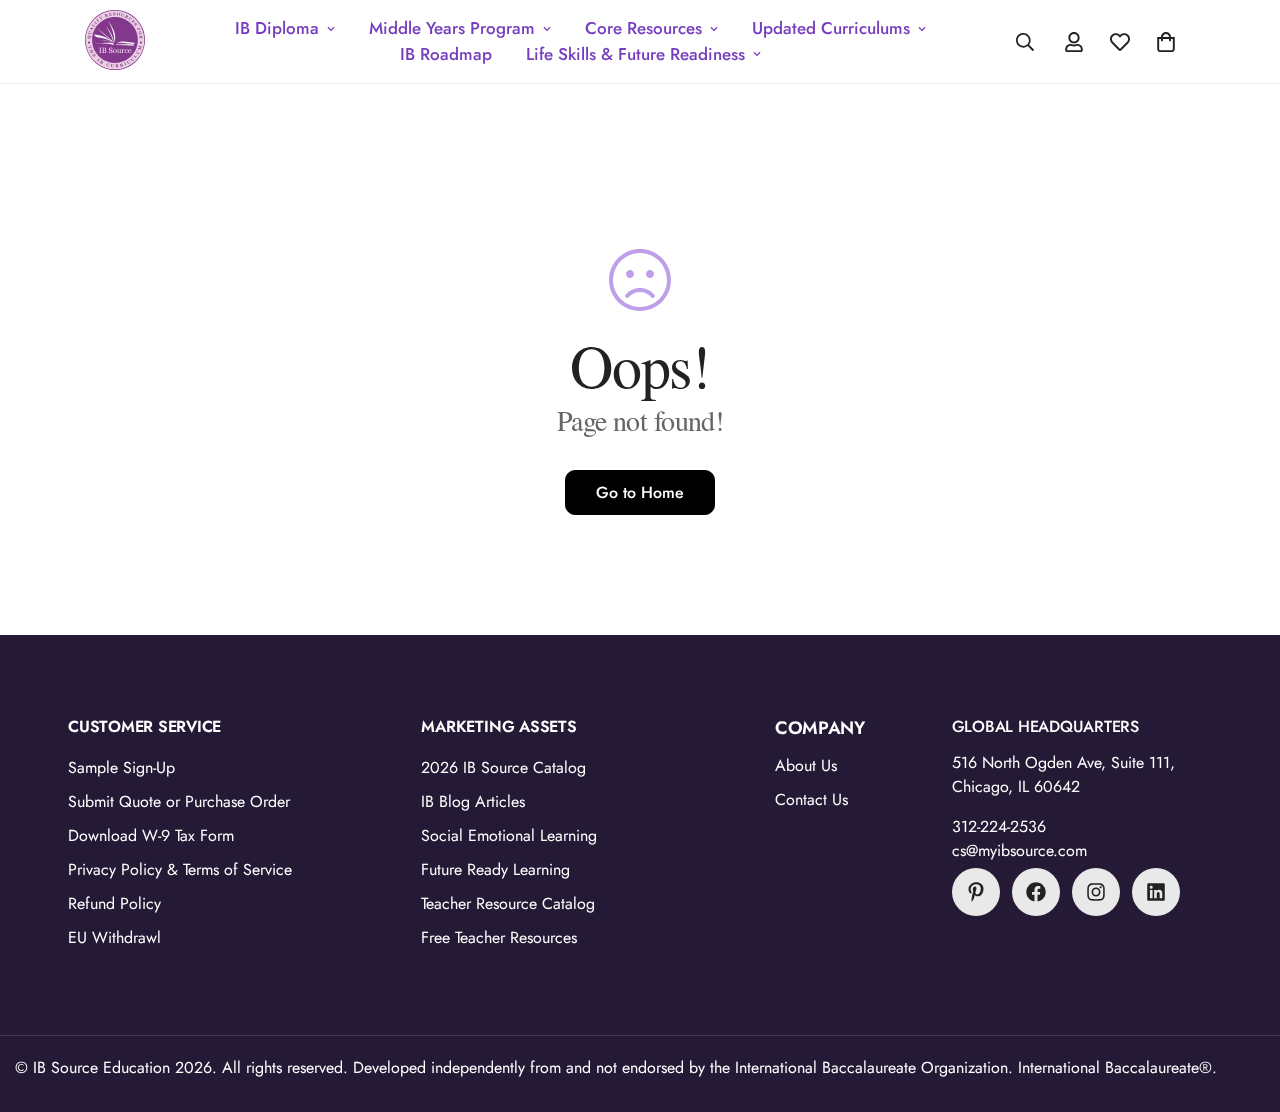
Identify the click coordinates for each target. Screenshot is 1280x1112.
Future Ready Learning (495, 869)
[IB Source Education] (115, 41)
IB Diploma (277, 28)
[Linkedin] (1156, 892)
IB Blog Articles (473, 801)
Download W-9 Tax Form (151, 835)
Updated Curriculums (831, 28)
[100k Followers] (1096, 892)
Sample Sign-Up (121, 767)
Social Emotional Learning (509, 835)
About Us (806, 765)
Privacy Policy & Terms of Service (180, 869)
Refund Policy (114, 903)
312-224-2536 (999, 826)
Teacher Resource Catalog (508, 903)
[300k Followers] (1036, 892)
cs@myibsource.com (1019, 850)
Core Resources (643, 28)
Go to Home (640, 492)
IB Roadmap (446, 54)
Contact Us (811, 799)
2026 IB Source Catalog (503, 767)
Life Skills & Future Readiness (635, 54)
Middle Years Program (452, 28)
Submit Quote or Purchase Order (179, 801)
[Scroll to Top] (1241, 1003)
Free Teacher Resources (499, 937)
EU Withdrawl (114, 937)
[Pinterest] (976, 892)
